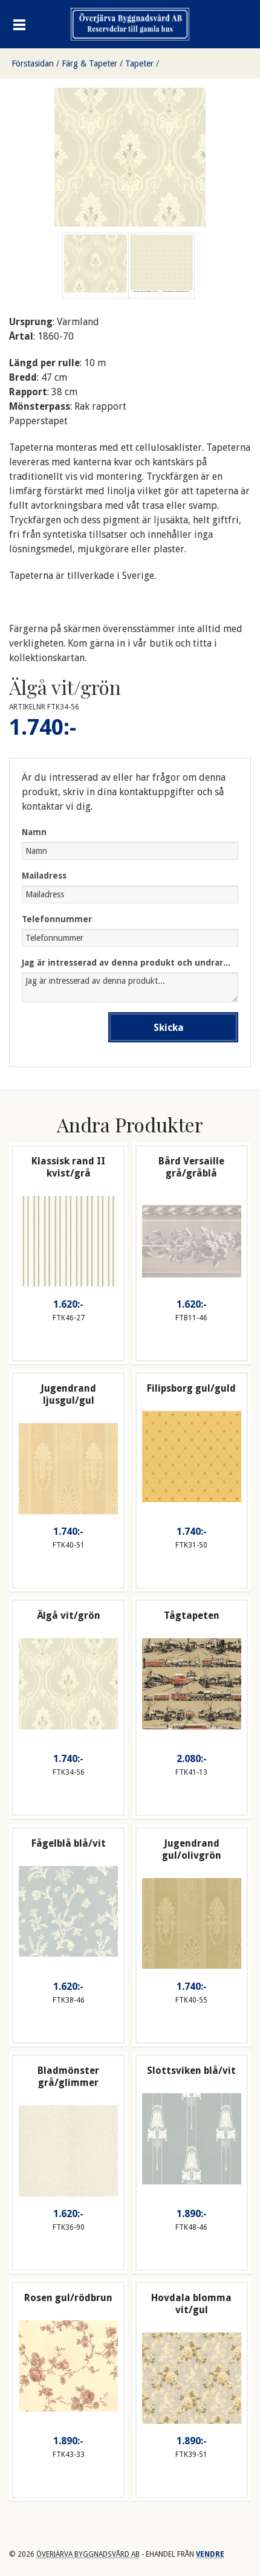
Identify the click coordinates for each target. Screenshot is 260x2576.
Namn (34, 832)
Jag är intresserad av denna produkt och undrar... (126, 963)
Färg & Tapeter (89, 63)
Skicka (169, 1028)
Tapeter (139, 63)
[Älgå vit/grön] (161, 266)
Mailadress (44, 876)
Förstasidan (33, 63)
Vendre (210, 2554)
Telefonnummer (57, 919)
